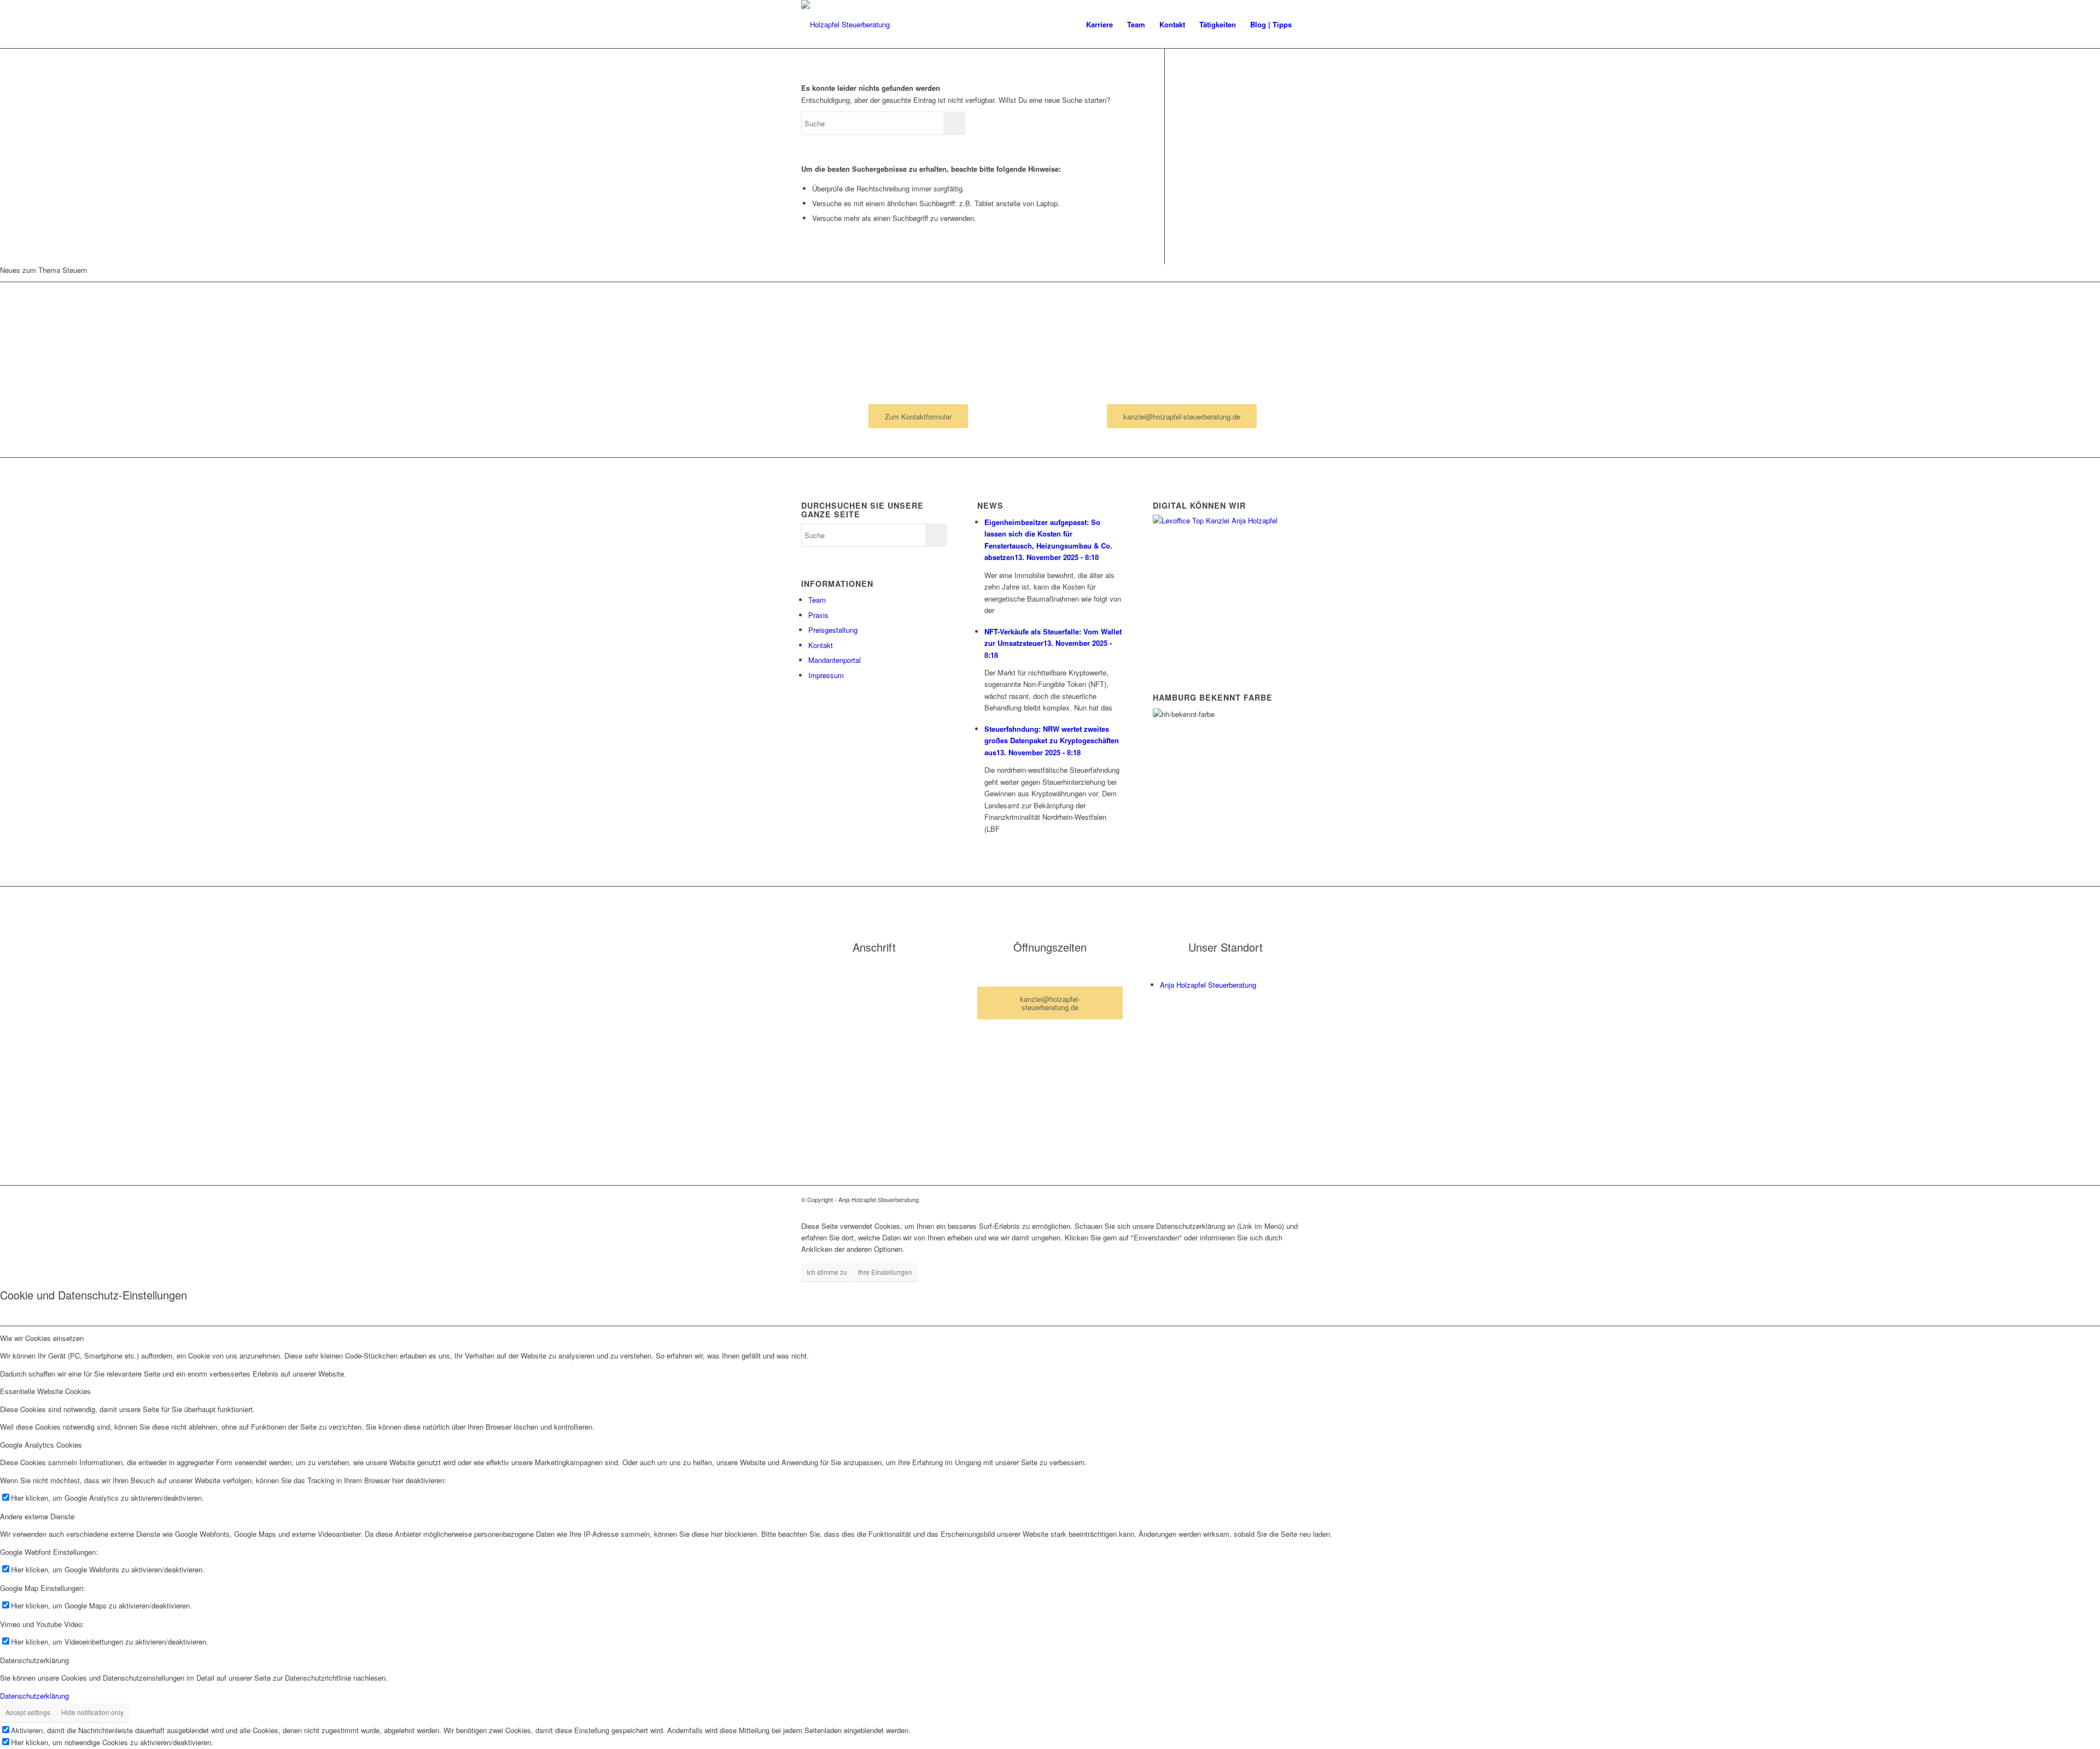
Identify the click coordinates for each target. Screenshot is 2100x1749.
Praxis (818, 615)
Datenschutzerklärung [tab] (34, 1660)
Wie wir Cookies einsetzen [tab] (42, 1338)
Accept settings (28, 1712)
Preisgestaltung (833, 630)
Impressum (826, 675)
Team (817, 600)
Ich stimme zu (827, 1272)
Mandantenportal (835, 660)
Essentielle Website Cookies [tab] (45, 1391)
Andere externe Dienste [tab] (37, 1516)
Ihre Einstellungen (885, 1272)
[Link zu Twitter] (1291, 1199)
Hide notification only (92, 1712)
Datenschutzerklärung (34, 1696)
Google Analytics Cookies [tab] (41, 1445)
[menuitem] (1099, 25)
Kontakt (821, 645)
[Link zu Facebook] (1274, 1199)
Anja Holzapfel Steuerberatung (1208, 985)
